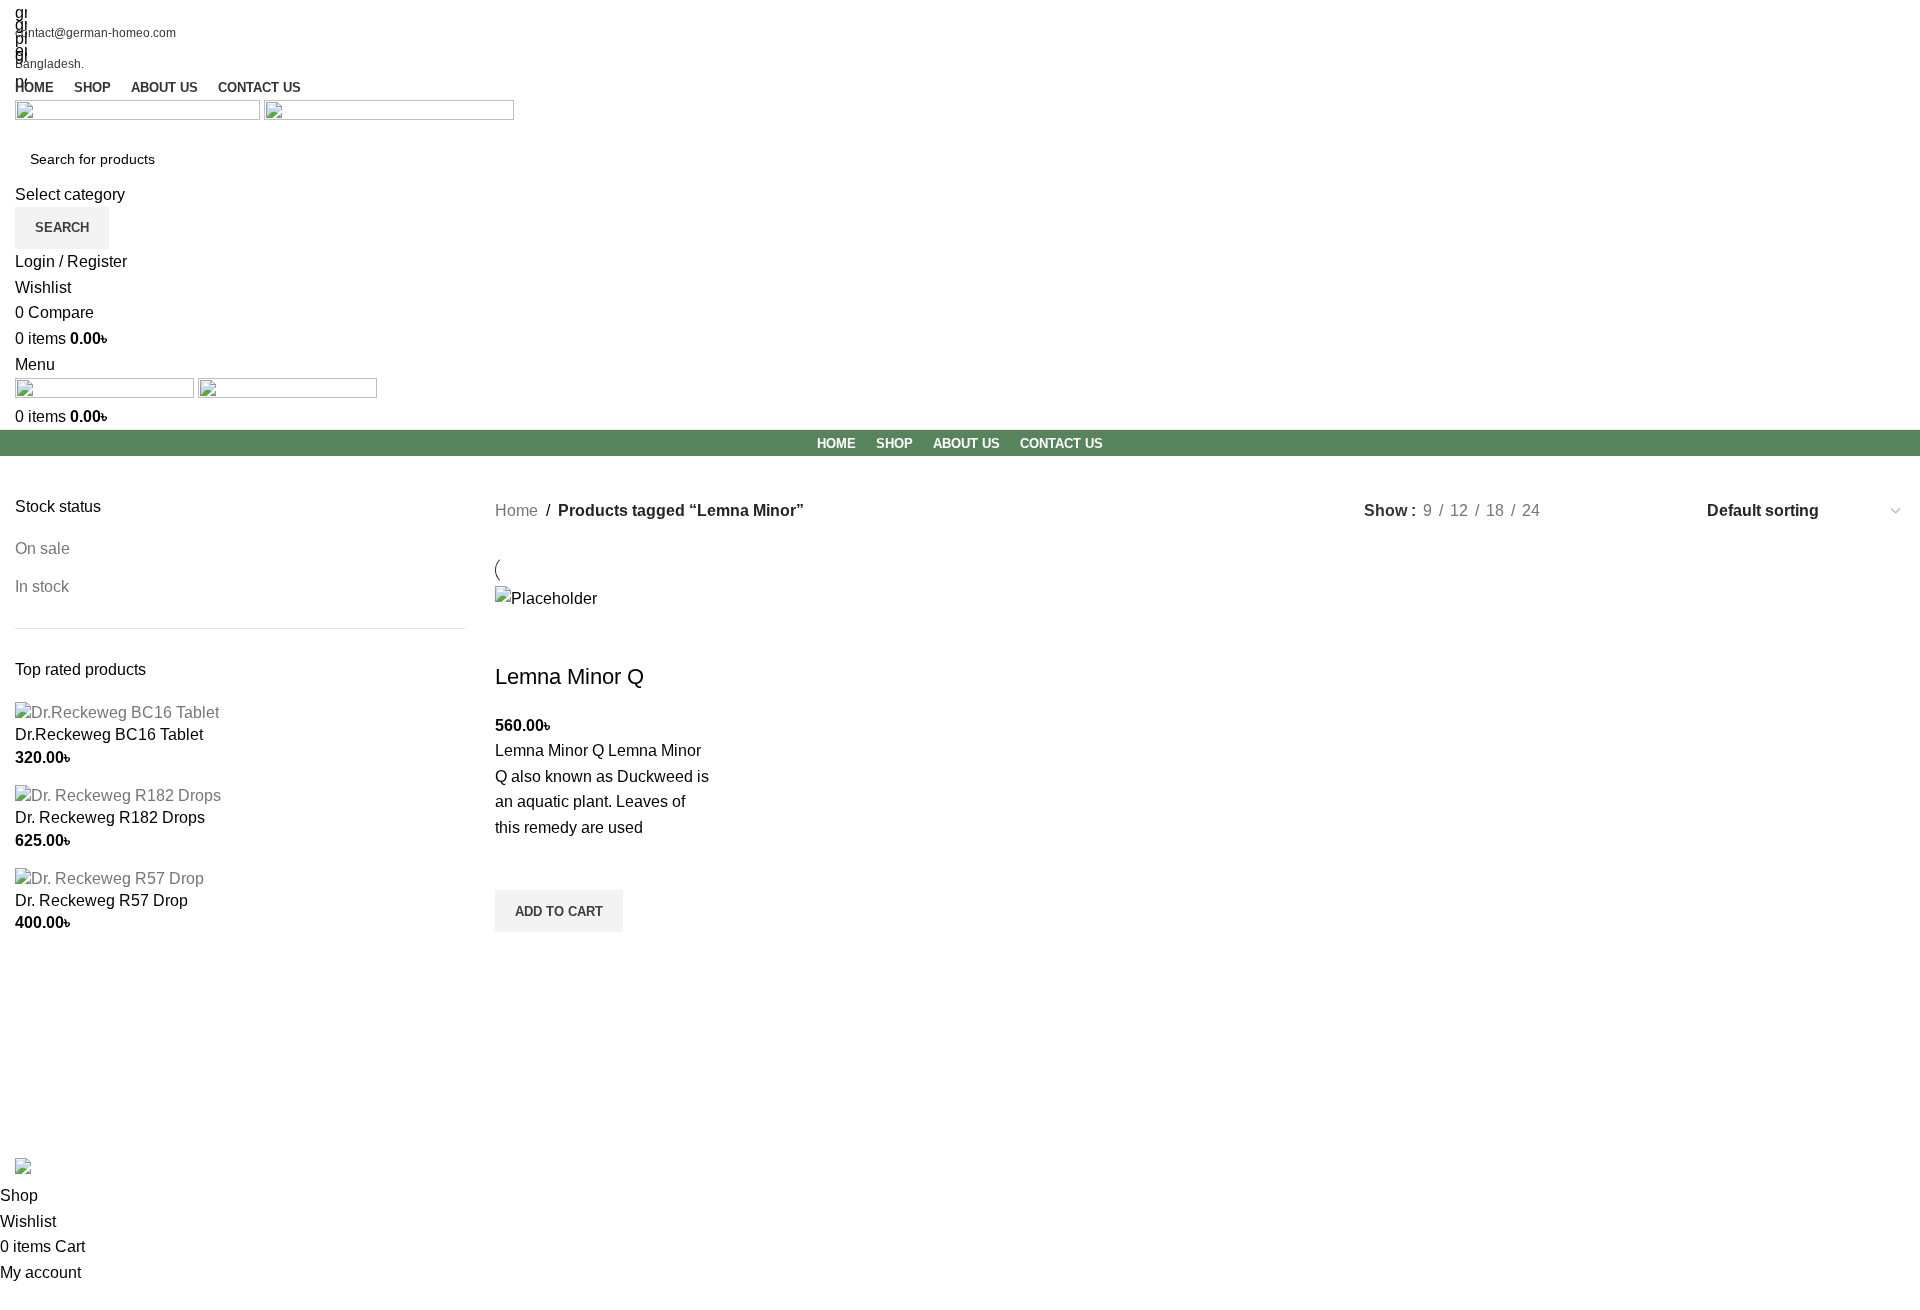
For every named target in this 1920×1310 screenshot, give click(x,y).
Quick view (520, 957)
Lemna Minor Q (569, 676)
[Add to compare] (520, 637)
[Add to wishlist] (520, 865)
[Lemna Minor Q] (546, 597)
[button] (559, 911)
